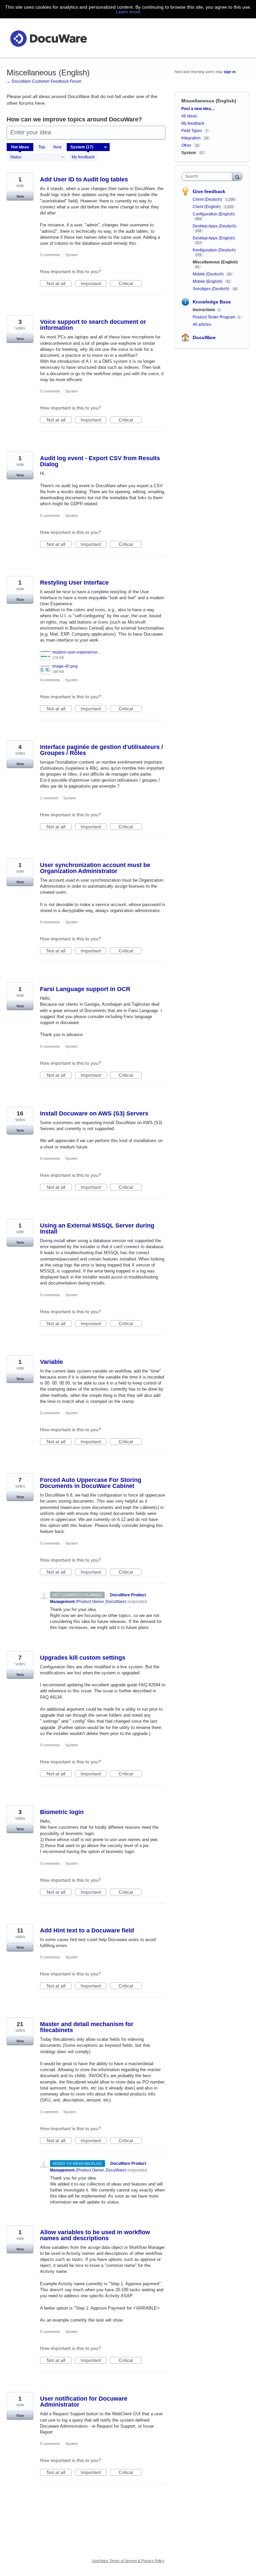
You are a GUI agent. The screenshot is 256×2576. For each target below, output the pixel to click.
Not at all (59, 284)
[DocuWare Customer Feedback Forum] (48, 38)
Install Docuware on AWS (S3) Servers (94, 1113)
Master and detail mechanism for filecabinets (87, 2027)
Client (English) (207, 207)
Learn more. (129, 12)
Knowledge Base (212, 302)
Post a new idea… (198, 109)
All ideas (189, 116)
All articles (202, 324)
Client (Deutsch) (208, 199)
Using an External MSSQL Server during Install (97, 1228)
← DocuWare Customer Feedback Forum (44, 81)
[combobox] (208, 176)
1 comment (49, 798)
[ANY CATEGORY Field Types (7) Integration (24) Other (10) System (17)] (88, 147)
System (71, 255)
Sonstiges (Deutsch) (211, 289)
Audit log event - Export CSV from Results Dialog (100, 461)
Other (186, 145)
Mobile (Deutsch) (209, 274)
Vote (20, 196)
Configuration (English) (214, 214)
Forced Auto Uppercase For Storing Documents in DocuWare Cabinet (91, 1483)
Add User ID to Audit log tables (84, 179)
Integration (191, 138)
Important (94, 284)
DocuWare (204, 337)
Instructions (204, 310)
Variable (51, 1362)
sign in (230, 72)
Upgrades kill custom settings (83, 1658)
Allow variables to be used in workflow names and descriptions (95, 2235)
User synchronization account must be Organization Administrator (95, 868)
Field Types (192, 131)
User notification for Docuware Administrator (84, 2402)
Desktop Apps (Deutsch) (214, 226)
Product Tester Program (214, 317)
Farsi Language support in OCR (85, 989)
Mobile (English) (208, 281)
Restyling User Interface (74, 583)
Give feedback (209, 191)
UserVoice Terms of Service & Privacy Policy (128, 2561)
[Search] (237, 176)
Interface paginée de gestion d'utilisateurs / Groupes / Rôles (101, 750)
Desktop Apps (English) (214, 238)
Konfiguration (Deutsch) (214, 250)
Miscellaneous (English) (215, 262)
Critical (130, 284)
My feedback (83, 157)
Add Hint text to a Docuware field (87, 1930)
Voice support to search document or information (93, 325)
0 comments (50, 255)
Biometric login (62, 1812)
